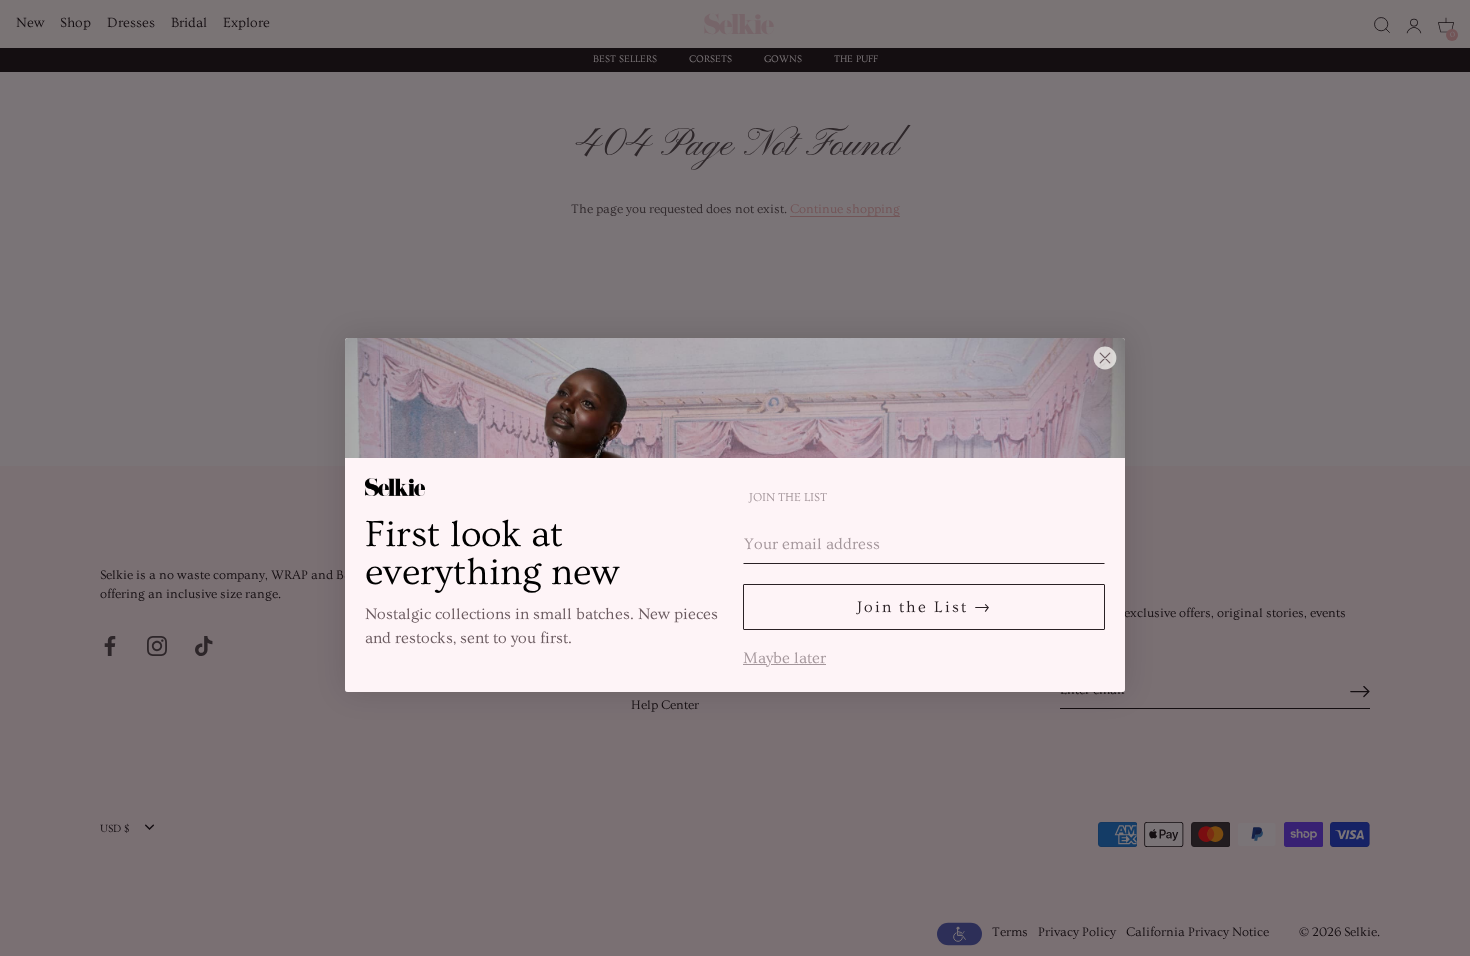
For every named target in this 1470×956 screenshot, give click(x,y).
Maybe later (784, 656)
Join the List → (924, 607)
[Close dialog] (1105, 358)
